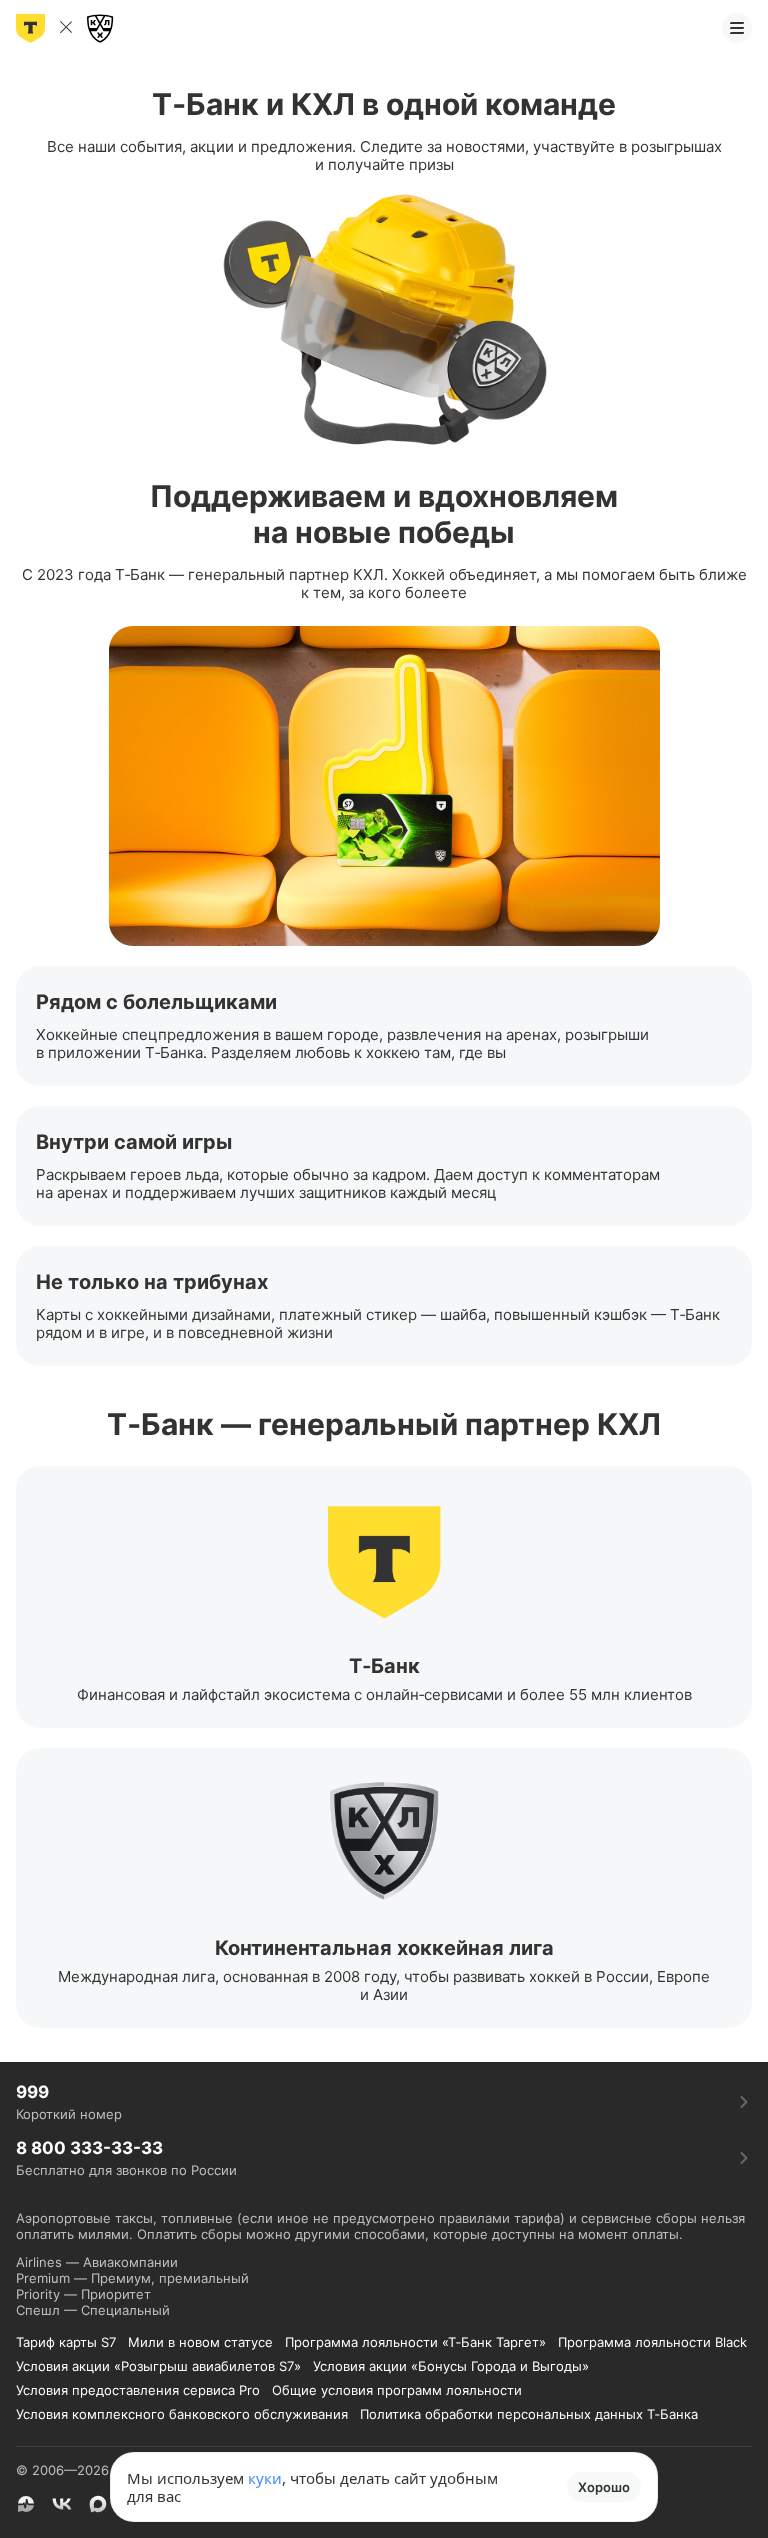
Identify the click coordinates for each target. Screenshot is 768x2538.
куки (265, 2478)
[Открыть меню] (737, 28)
